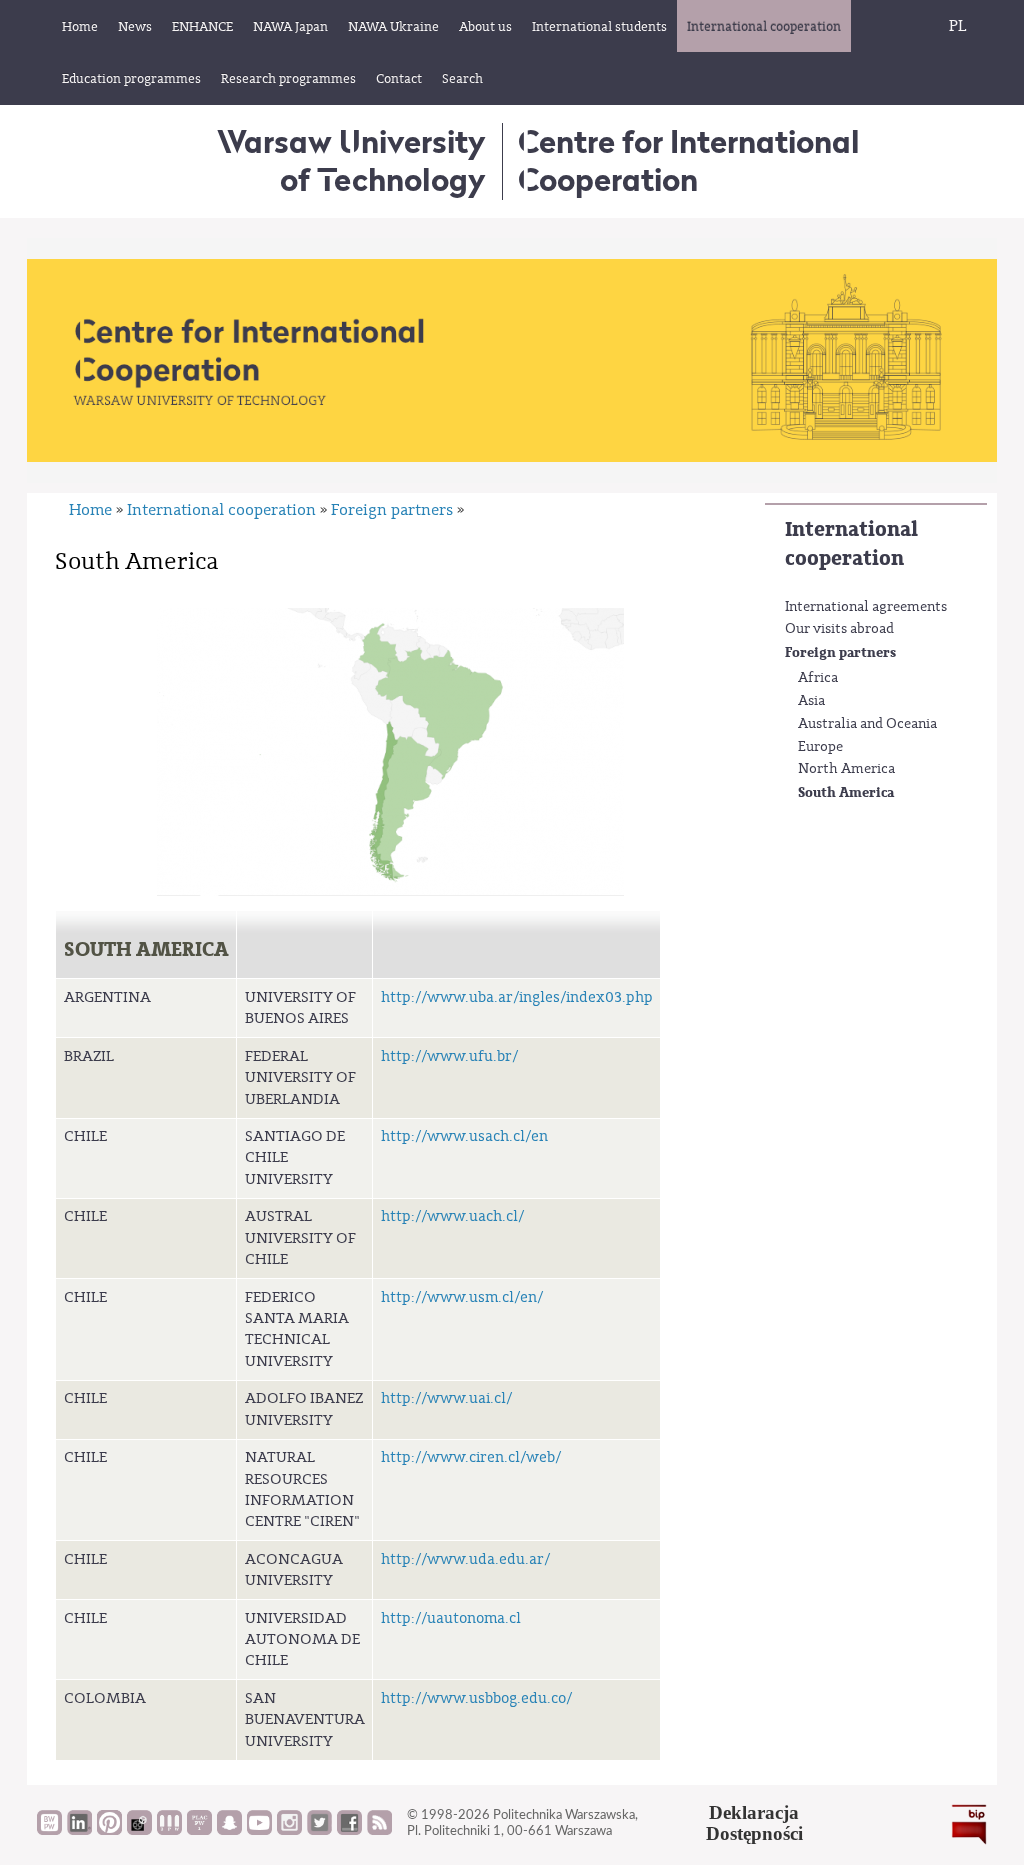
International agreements (866, 607)
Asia (811, 701)
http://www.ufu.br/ (449, 1056)
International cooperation (851, 544)
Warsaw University (351, 160)
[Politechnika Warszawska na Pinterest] (109, 1830)
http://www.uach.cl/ (452, 1216)
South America (846, 792)
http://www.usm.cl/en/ (462, 1297)
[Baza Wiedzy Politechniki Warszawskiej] (49, 1830)
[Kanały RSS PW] (379, 1830)
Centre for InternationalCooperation (688, 160)
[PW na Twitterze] (319, 1830)
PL (958, 26)
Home (90, 510)
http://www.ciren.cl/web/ (471, 1457)
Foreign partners (840, 652)
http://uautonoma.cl (451, 1618)
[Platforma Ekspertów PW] (139, 1830)
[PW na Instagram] (289, 1830)
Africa (818, 678)
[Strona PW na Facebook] (349, 1830)
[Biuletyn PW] (169, 1830)
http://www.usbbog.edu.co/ (476, 1698)
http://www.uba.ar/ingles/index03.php (517, 997)
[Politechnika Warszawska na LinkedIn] (79, 1830)
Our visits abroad (839, 629)
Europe (820, 747)
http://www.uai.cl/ (446, 1398)
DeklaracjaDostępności (754, 1823)
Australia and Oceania (867, 724)
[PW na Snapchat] (229, 1830)
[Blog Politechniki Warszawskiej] (199, 1830)
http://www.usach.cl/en (464, 1136)
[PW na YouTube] (259, 1830)
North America (846, 769)
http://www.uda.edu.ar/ (465, 1559)
